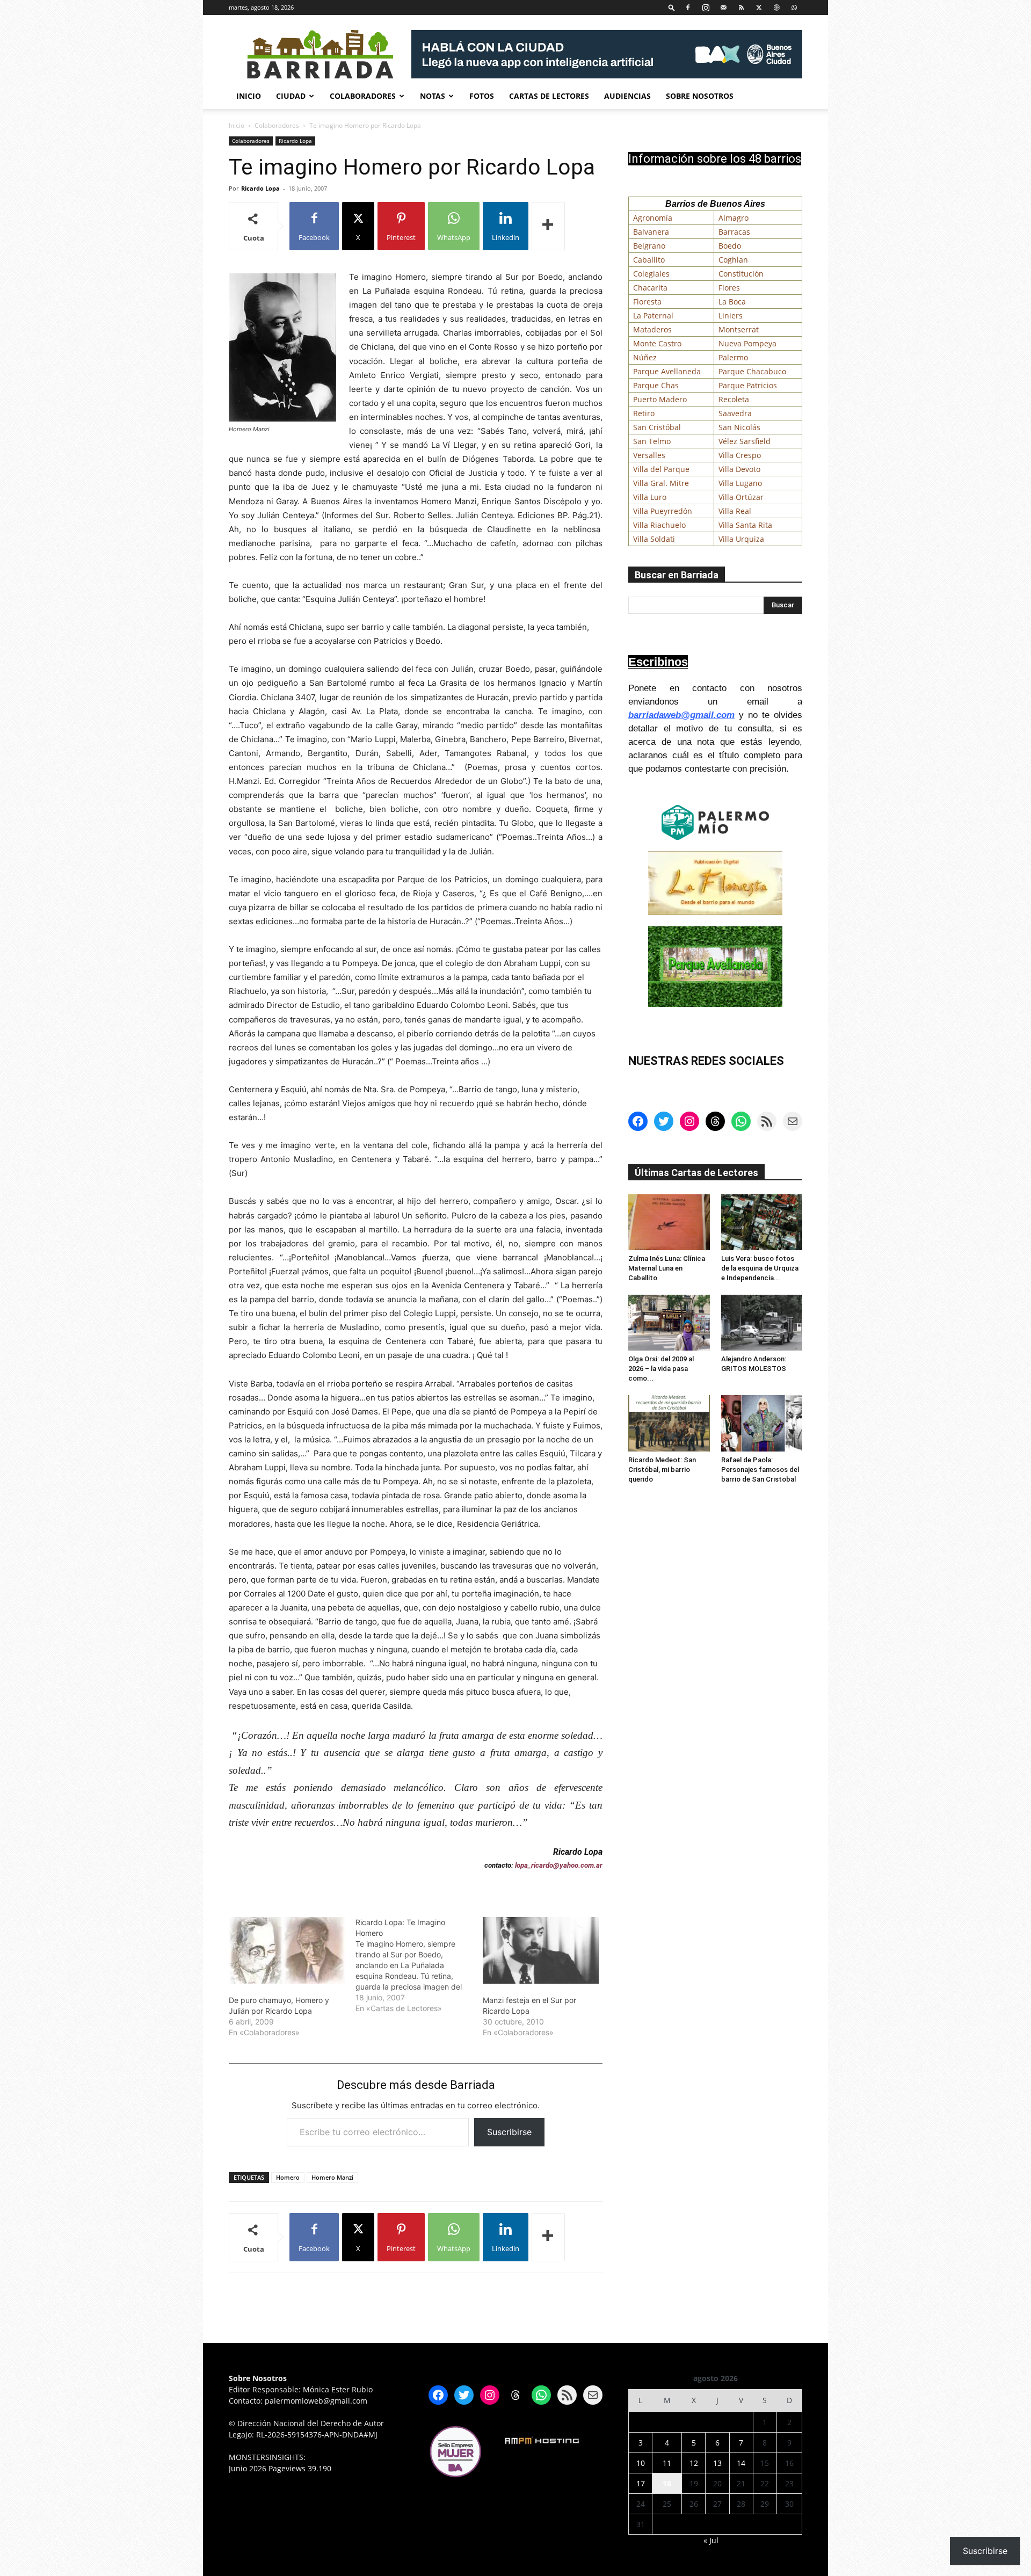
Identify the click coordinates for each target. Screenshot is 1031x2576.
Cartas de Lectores (549, 96)
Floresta (647, 302)
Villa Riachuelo (659, 525)
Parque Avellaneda (667, 371)
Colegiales (651, 274)
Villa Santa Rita (745, 525)
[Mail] (723, 7)
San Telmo (652, 441)
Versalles (649, 455)
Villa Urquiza (741, 539)
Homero (288, 2177)
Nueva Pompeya (747, 343)
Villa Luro (650, 497)
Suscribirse (509, 2132)
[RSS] (741, 7)
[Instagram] (706, 7)
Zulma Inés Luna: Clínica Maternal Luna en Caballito (667, 1268)
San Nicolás (739, 427)
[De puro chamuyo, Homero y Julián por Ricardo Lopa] (287, 1950)
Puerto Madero (660, 399)
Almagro (734, 218)
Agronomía (653, 218)
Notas (433, 96)
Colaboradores (363, 96)
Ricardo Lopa (295, 141)
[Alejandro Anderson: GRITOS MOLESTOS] (762, 1323)
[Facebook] (688, 7)
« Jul (711, 2540)
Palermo (733, 357)
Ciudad (291, 96)
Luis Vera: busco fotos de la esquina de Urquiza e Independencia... (760, 1268)
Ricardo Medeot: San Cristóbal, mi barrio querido (662, 1470)
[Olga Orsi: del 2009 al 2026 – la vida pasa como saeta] (669, 1323)
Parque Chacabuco (752, 371)
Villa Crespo (740, 455)
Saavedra (735, 413)
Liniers (731, 315)
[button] (672, 7)
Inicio (249, 96)
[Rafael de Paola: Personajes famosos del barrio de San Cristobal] (762, 1423)
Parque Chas (656, 385)
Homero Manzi (332, 2177)
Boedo (730, 246)
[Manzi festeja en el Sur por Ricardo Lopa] (541, 1950)
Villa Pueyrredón (663, 511)
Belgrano (649, 246)
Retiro (644, 413)
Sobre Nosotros (700, 96)
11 (667, 2463)
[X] (759, 7)
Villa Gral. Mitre (661, 483)
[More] (548, 226)
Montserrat (739, 329)
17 (641, 2483)
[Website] (776, 7)
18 (667, 2483)
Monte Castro (657, 343)
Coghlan (733, 260)
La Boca (732, 302)
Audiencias (627, 96)
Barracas (734, 232)
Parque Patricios (748, 385)
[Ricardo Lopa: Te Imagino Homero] (419, 1965)
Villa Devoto (739, 469)
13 (717, 2463)
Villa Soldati (654, 539)
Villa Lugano (740, 483)
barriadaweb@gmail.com (681, 715)
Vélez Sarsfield (745, 441)
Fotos (482, 96)
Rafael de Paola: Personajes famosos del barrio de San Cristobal (760, 1470)
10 (641, 2463)
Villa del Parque (661, 469)
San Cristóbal (657, 427)
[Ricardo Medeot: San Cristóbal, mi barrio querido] (669, 1423)
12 (694, 2463)
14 (741, 2463)
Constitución (741, 274)
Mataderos (652, 329)
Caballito (649, 260)
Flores (729, 288)
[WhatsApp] (794, 7)
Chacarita (650, 288)
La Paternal (653, 315)
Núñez (645, 357)
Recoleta (734, 399)
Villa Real (735, 511)
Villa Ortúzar (741, 497)
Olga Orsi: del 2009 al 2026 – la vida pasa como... (661, 1369)
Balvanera (651, 232)
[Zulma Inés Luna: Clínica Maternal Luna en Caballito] (669, 1222)
